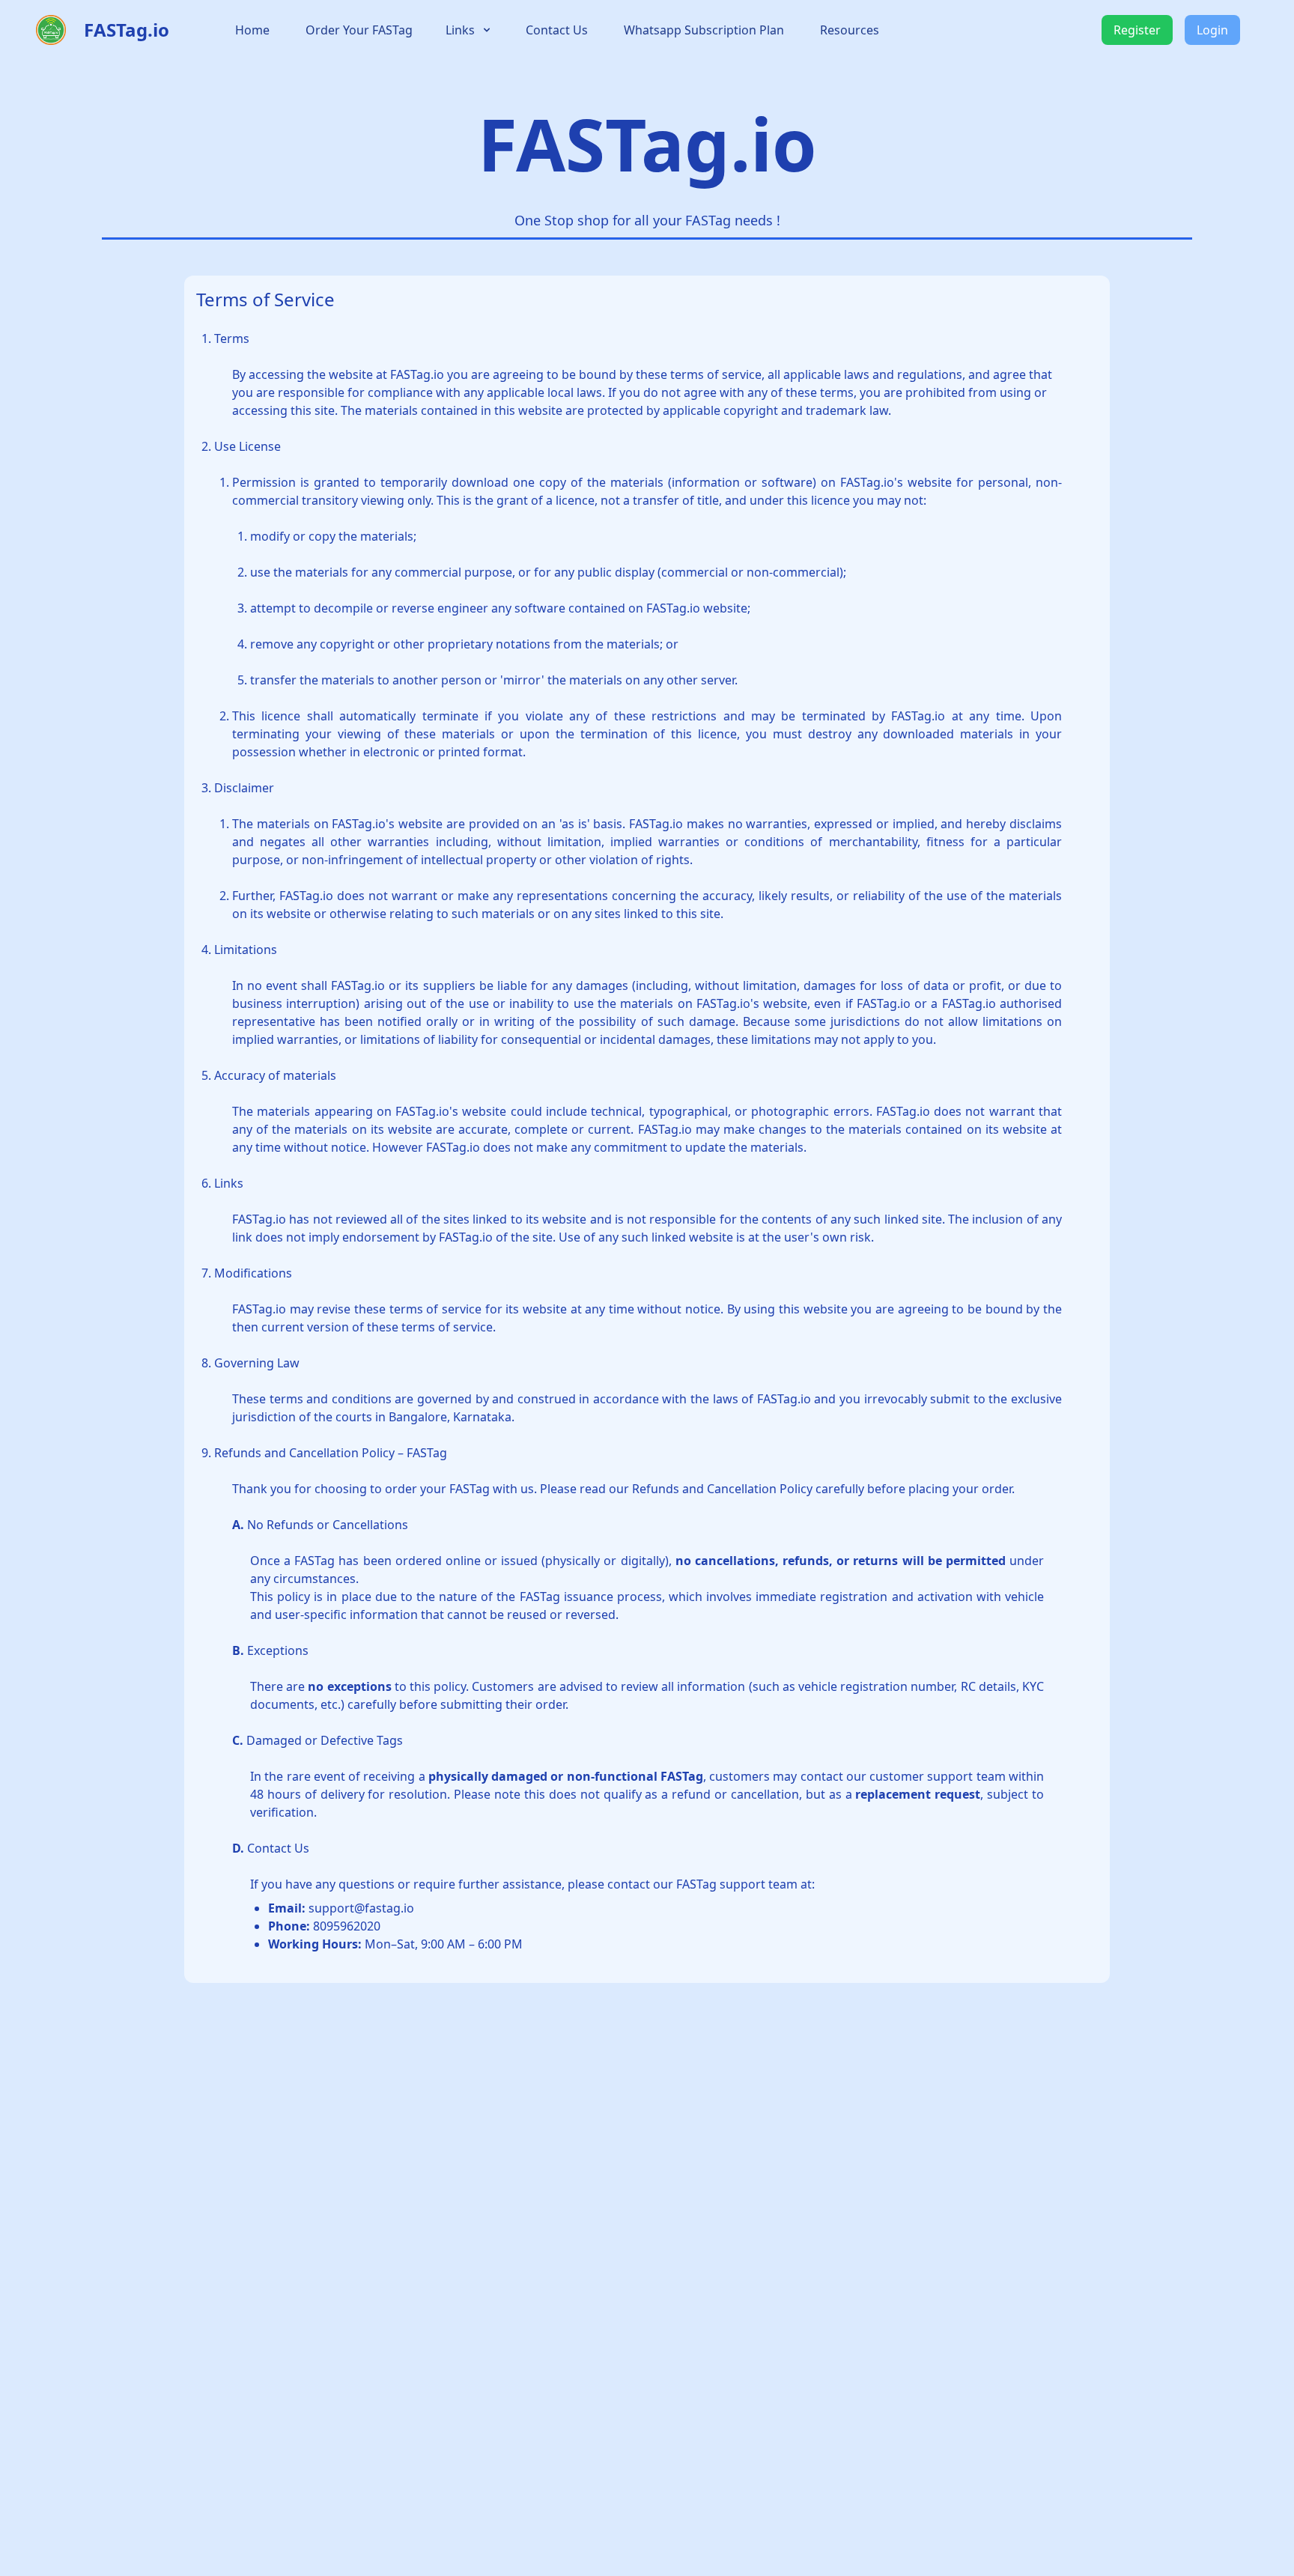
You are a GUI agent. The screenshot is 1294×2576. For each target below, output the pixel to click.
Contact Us (557, 30)
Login (1212, 30)
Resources (850, 30)
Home (252, 30)
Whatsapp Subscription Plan (704, 30)
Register (1137, 30)
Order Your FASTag (359, 30)
